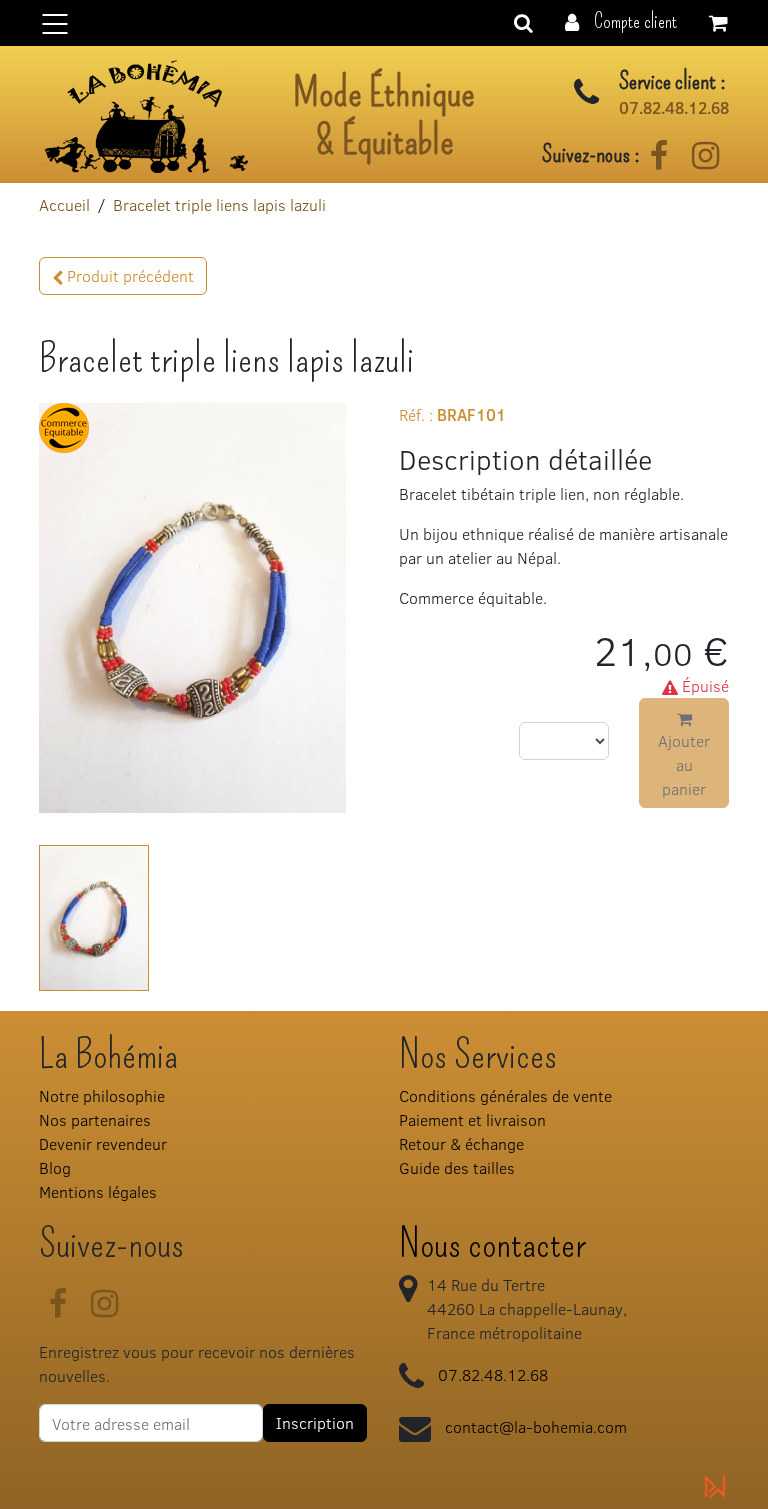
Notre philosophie (102, 1095)
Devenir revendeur (103, 1143)
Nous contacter (492, 1244)
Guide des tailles (457, 1167)
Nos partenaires (95, 1119)
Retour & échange (461, 1143)
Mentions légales (98, 1191)
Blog (55, 1167)
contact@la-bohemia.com (536, 1426)
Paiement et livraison (472, 1119)
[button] (621, 20)
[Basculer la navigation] (384, 23)
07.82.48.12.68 (674, 108)
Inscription (315, 1422)
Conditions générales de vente (505, 1095)
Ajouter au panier (684, 764)
